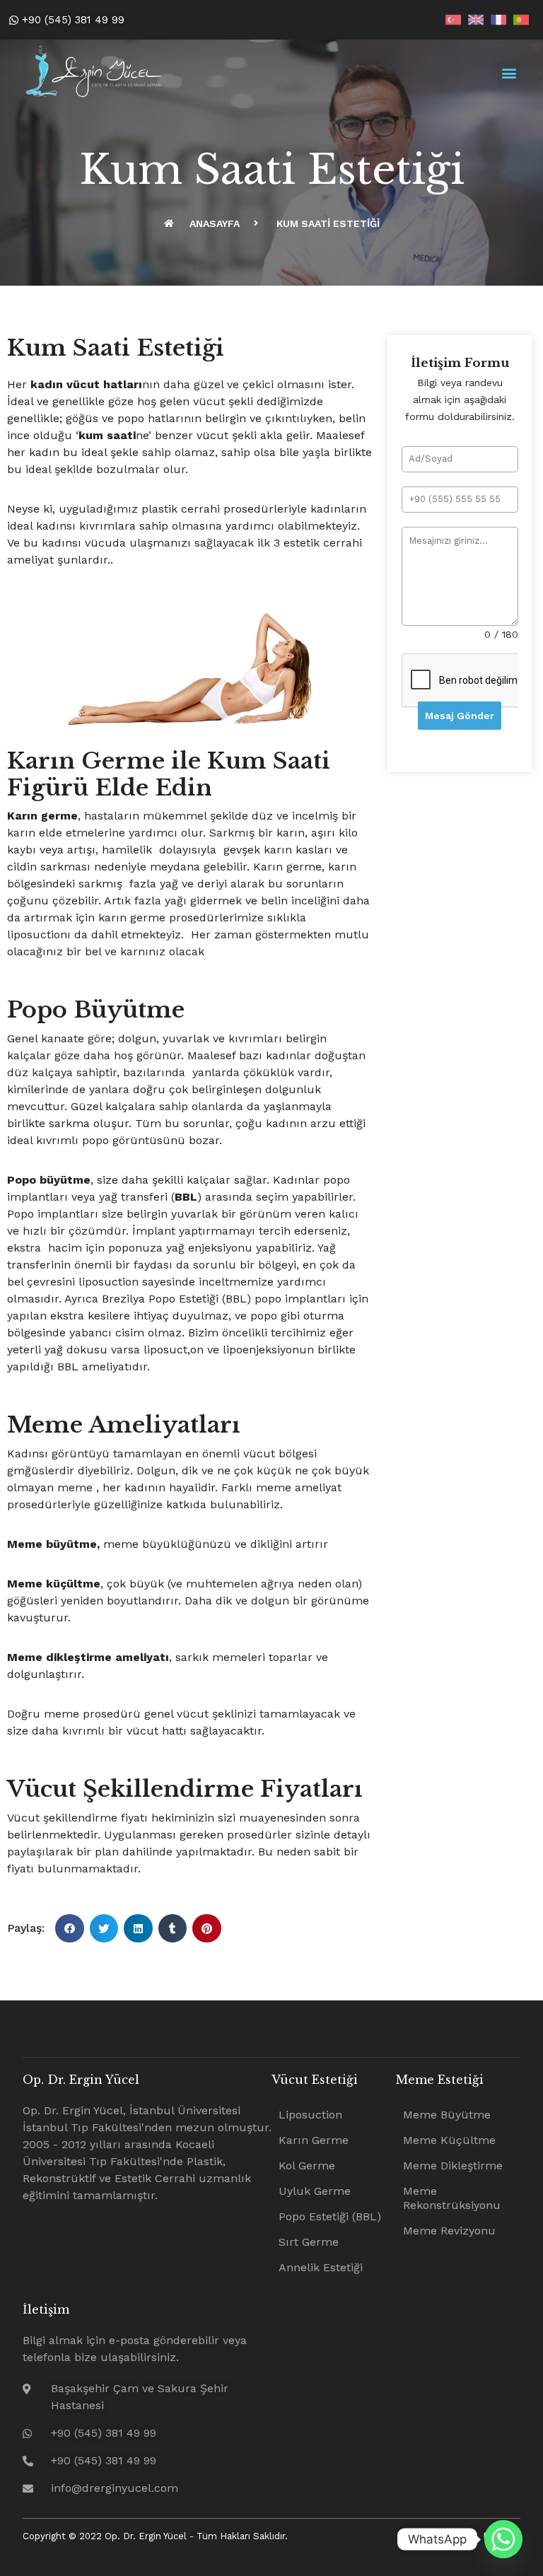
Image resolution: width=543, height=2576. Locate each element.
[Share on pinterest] (207, 1929)
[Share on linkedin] (138, 1929)
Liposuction (310, 2115)
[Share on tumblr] (173, 1929)
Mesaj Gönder (460, 716)
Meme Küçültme (449, 2140)
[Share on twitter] (104, 1929)
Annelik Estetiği (321, 2267)
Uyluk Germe (315, 2191)
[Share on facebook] (70, 1929)
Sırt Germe (309, 2242)
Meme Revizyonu (449, 2231)
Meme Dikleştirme (453, 2166)
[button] (509, 72)
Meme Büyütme (447, 2115)
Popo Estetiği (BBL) (330, 2216)
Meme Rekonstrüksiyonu (452, 2198)
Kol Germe (307, 2166)
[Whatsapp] (503, 2539)
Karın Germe (314, 2140)
